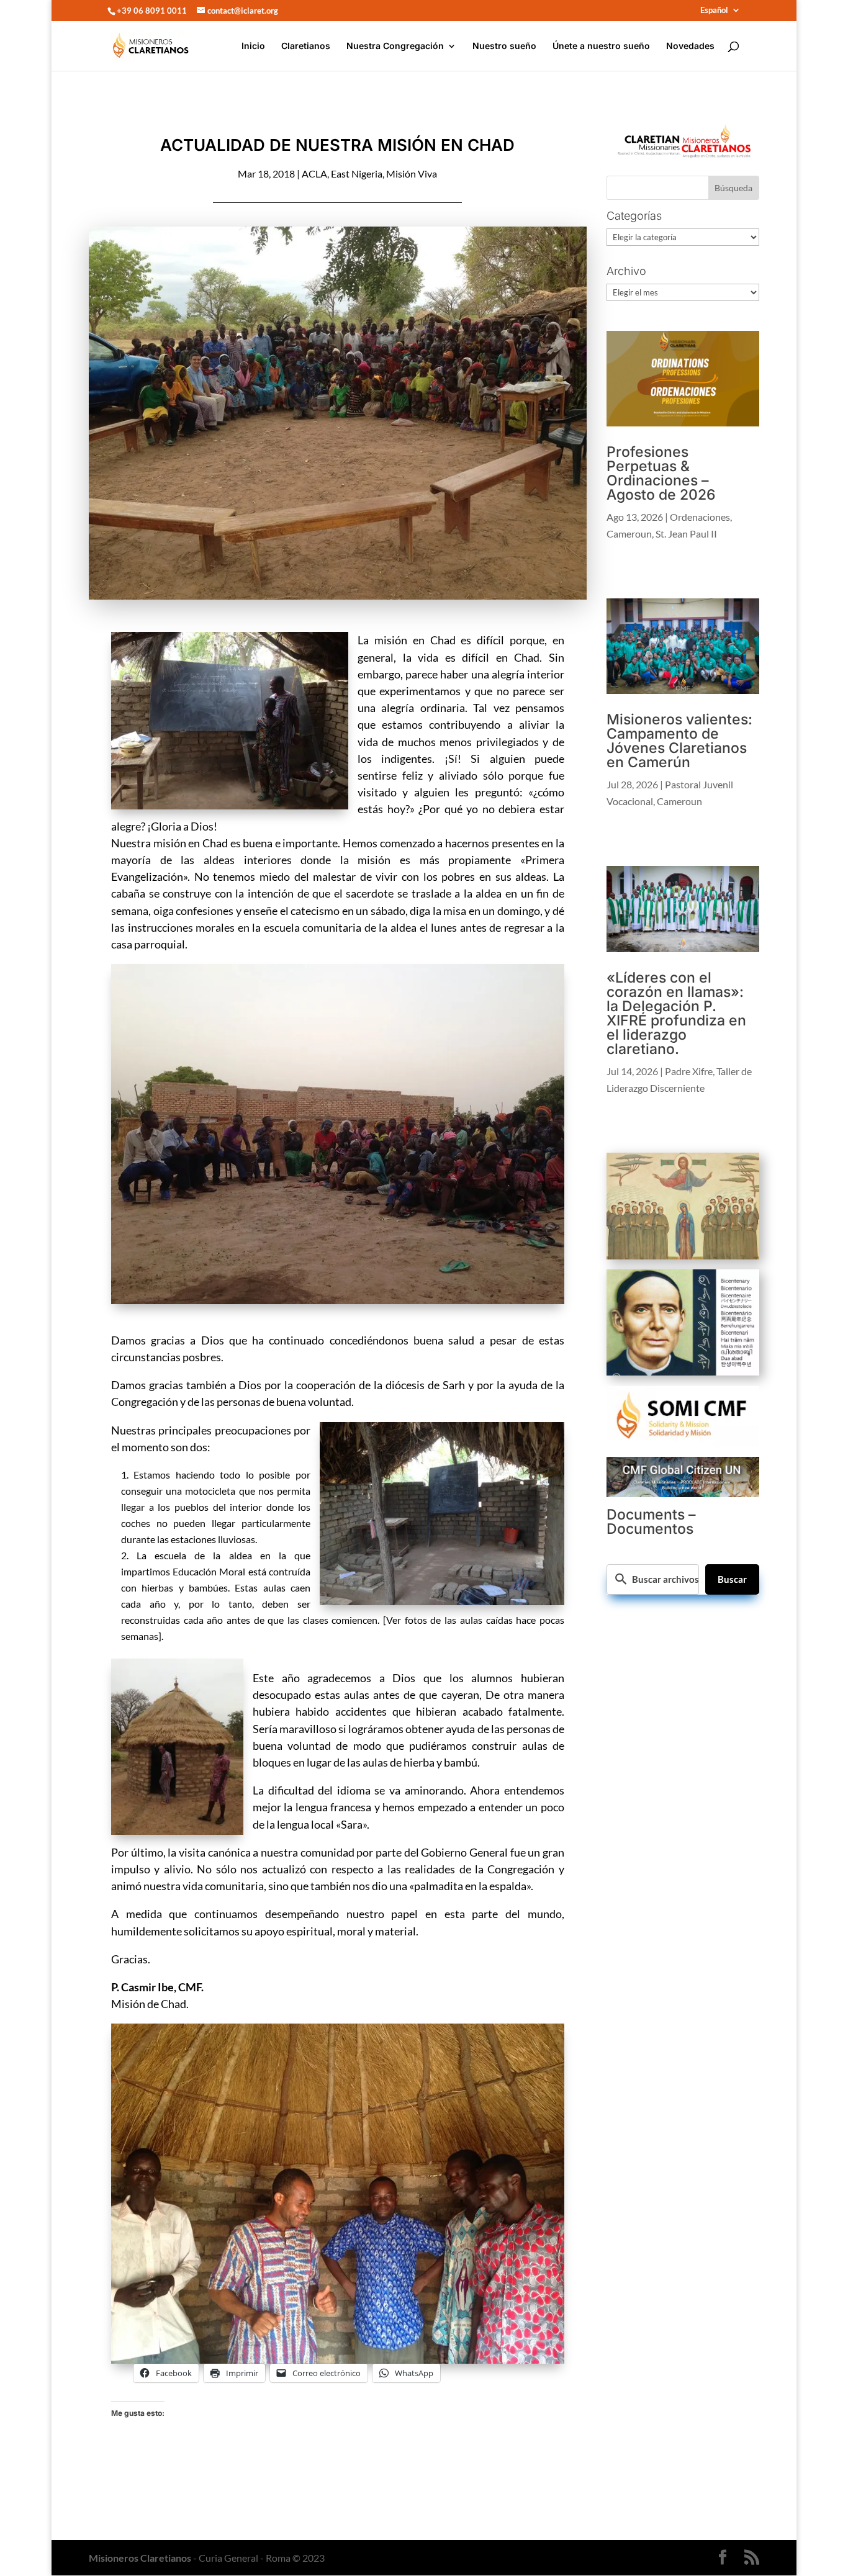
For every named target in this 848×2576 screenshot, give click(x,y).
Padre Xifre (689, 1071)
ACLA (314, 173)
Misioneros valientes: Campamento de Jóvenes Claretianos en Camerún (679, 741)
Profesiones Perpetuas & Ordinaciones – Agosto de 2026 (661, 473)
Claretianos (306, 46)
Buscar (732, 1579)
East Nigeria (357, 173)
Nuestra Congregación (395, 46)
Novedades (690, 46)
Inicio (253, 46)
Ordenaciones (700, 517)
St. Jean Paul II (686, 534)
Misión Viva (412, 173)
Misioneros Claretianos (140, 2558)
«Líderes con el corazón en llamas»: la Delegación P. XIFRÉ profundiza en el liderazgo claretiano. (676, 1013)
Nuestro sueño (504, 46)
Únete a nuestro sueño (601, 46)
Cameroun (629, 534)
